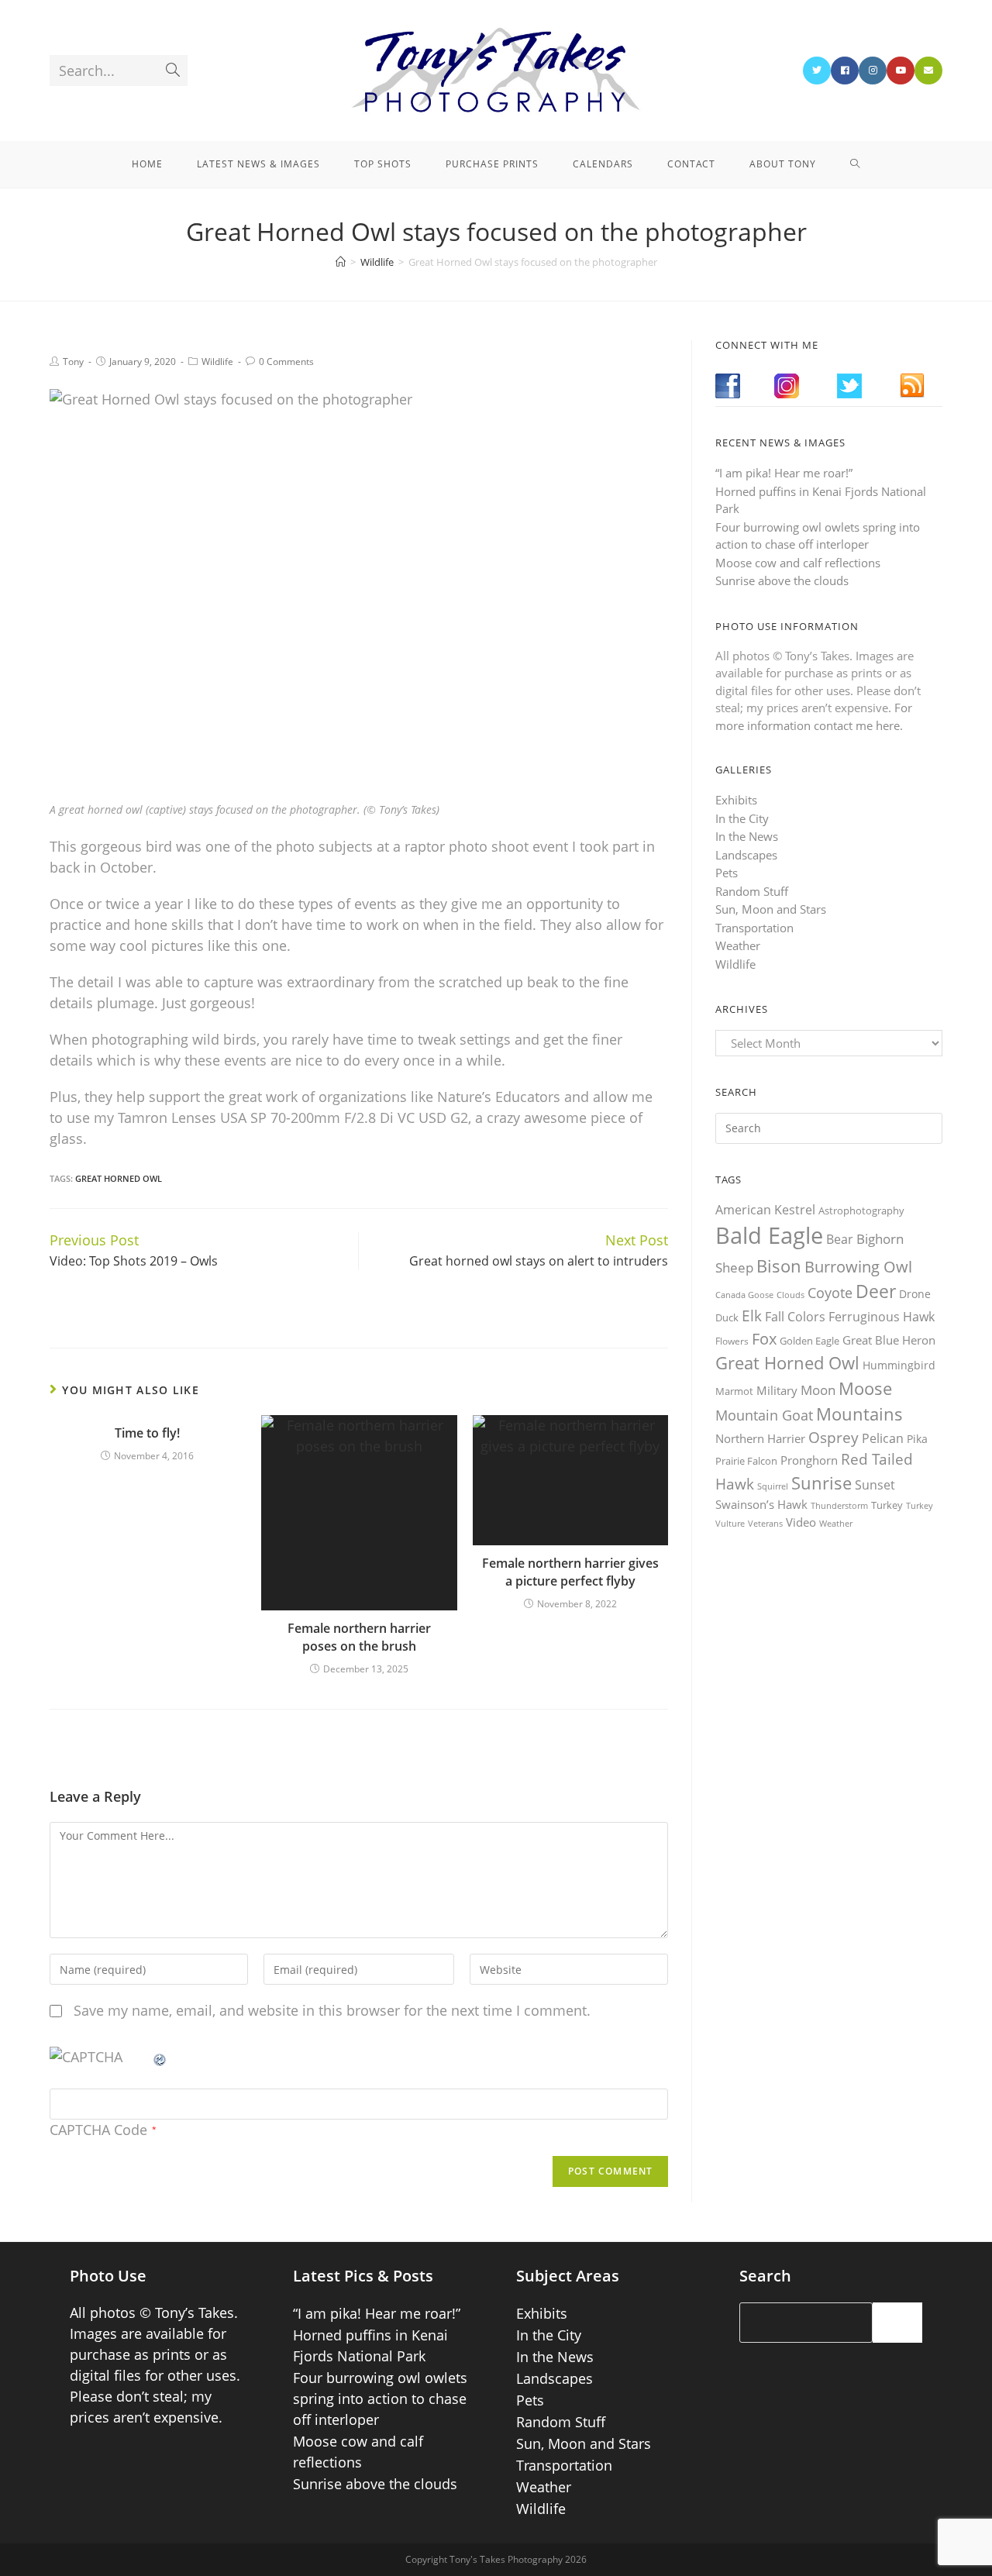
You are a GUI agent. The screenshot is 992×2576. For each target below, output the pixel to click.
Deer (876, 1291)
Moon (818, 1390)
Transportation (754, 928)
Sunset (875, 1485)
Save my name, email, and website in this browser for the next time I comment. (332, 2010)
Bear (840, 1239)
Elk (752, 1316)
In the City (742, 818)
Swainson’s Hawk (761, 1504)
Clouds (790, 1295)
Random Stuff (752, 891)
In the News (747, 836)
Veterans (765, 1524)
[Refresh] (160, 2057)
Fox (764, 1338)
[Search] (897, 2323)
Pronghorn (809, 1460)
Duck (727, 1317)
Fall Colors (795, 1317)
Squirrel (773, 1486)
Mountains (859, 1414)
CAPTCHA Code (98, 2130)
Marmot (734, 1391)
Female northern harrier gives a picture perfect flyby (570, 1572)
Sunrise (821, 1483)
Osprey (834, 1437)
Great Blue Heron (889, 1340)
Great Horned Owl (119, 1178)
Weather (738, 945)
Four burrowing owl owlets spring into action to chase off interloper (380, 2399)
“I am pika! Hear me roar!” (784, 473)
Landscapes (746, 855)
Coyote (830, 1293)
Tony (73, 362)
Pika (917, 1439)
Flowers (732, 1341)
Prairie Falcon (746, 1461)
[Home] (341, 262)
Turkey (887, 1505)
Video (801, 1522)
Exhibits (736, 800)
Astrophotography (861, 1211)
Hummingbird (899, 1365)
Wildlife (217, 362)
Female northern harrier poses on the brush (359, 1637)
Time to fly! (147, 1433)
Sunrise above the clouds (782, 580)
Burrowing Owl (858, 1267)
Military (777, 1390)
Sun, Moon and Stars (771, 909)
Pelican (883, 1438)
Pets (727, 873)
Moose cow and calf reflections (798, 563)
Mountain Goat (764, 1415)
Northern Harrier (760, 1438)
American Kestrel (765, 1210)
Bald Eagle (769, 1235)
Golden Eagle (809, 1341)
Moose (865, 1388)
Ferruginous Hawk (882, 1317)
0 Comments (286, 362)
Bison (779, 1266)
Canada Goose (744, 1295)
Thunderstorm (839, 1505)
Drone (915, 1294)
